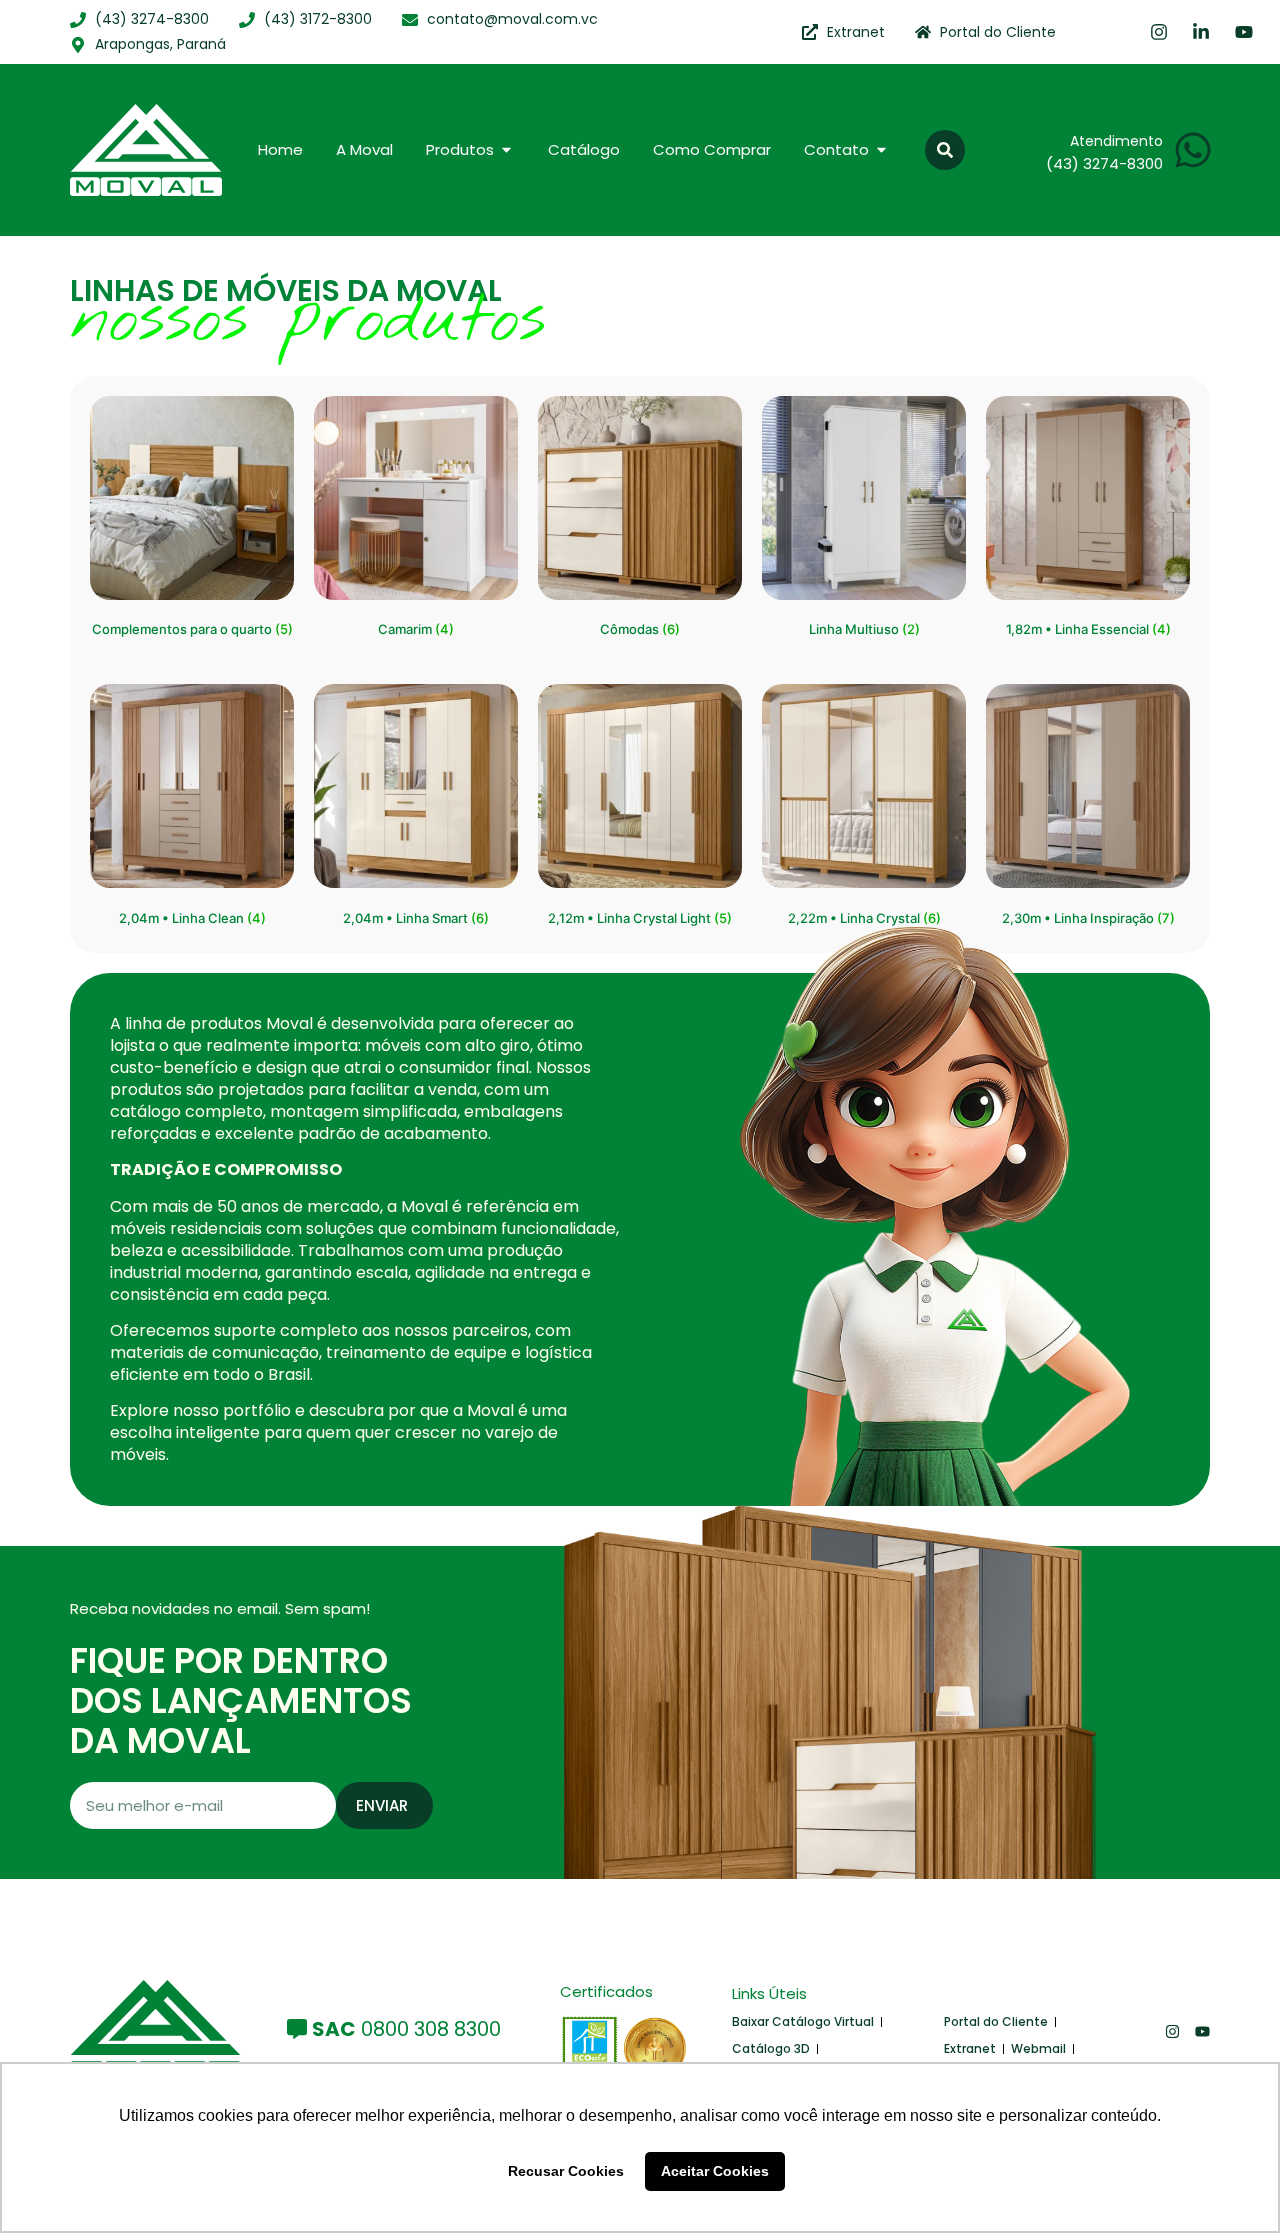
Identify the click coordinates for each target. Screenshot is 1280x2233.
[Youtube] (1202, 2031)
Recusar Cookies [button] (566, 2171)
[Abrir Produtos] (506, 150)
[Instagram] (1172, 2031)
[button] (945, 150)
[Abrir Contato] (881, 150)
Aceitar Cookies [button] (715, 2171)
